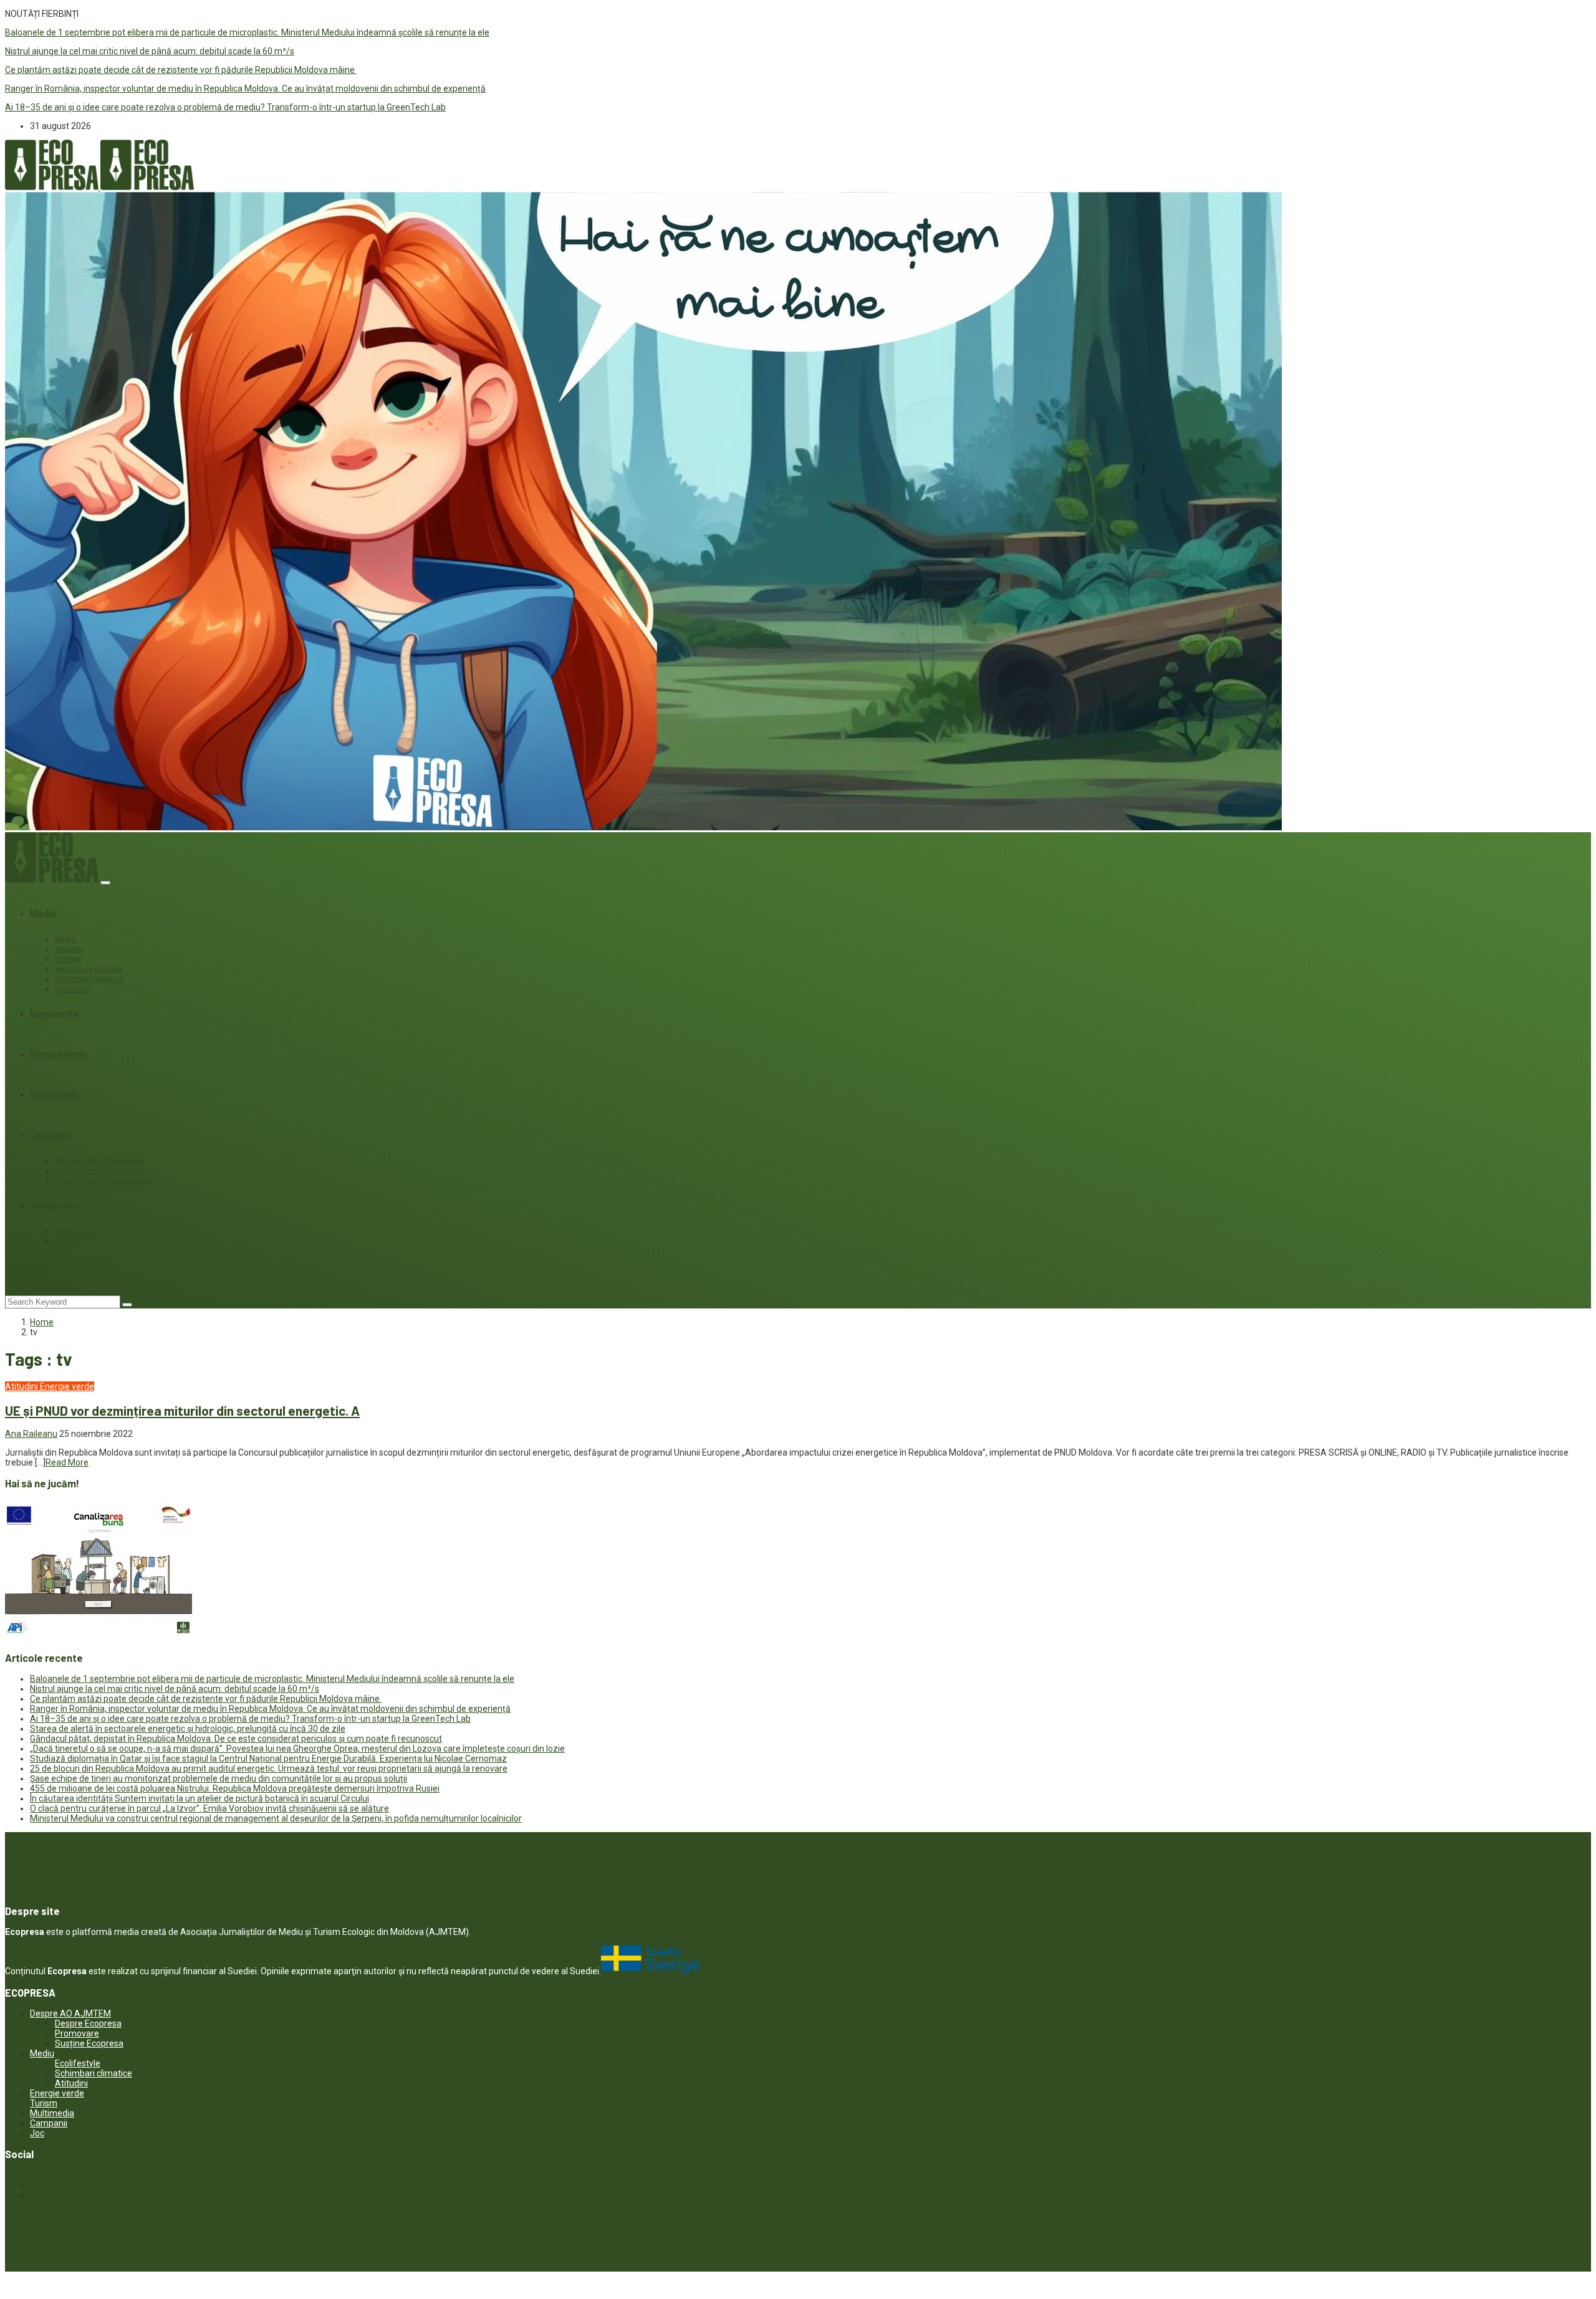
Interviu (68, 1242)
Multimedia (54, 1206)
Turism (44, 2103)
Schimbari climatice (89, 979)
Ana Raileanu (31, 1434)
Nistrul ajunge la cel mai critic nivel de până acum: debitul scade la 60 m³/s (150, 51)
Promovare (77, 2033)
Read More (67, 1462)
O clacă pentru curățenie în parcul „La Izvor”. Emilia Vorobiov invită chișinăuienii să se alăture (209, 1808)
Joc (38, 1266)
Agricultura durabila (89, 969)
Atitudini (69, 949)
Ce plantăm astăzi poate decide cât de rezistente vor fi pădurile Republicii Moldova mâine (181, 70)
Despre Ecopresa (88, 2023)
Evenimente (54, 1014)
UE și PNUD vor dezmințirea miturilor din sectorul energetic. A (182, 1410)
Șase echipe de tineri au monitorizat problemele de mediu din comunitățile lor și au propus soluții (219, 1778)
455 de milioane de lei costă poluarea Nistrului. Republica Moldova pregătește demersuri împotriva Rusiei (235, 1788)
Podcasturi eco (81, 1232)
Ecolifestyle (54, 1095)
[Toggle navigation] (105, 883)
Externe (68, 959)
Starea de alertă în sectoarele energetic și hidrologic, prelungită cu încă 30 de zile (188, 1729)
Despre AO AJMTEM (70, 2013)
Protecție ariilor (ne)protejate (104, 1181)
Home (42, 1322)
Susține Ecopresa (89, 2043)
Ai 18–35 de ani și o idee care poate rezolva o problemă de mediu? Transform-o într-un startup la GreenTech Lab (225, 107)
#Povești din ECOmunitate (100, 1161)
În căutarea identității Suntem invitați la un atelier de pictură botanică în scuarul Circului (199, 1798)
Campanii (50, 1135)
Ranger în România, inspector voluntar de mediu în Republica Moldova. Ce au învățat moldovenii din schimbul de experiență (245, 89)
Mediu (43, 913)
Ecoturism (73, 989)
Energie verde (59, 1054)
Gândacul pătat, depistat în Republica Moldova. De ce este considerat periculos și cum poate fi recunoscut (236, 1739)
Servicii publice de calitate (100, 1171)
